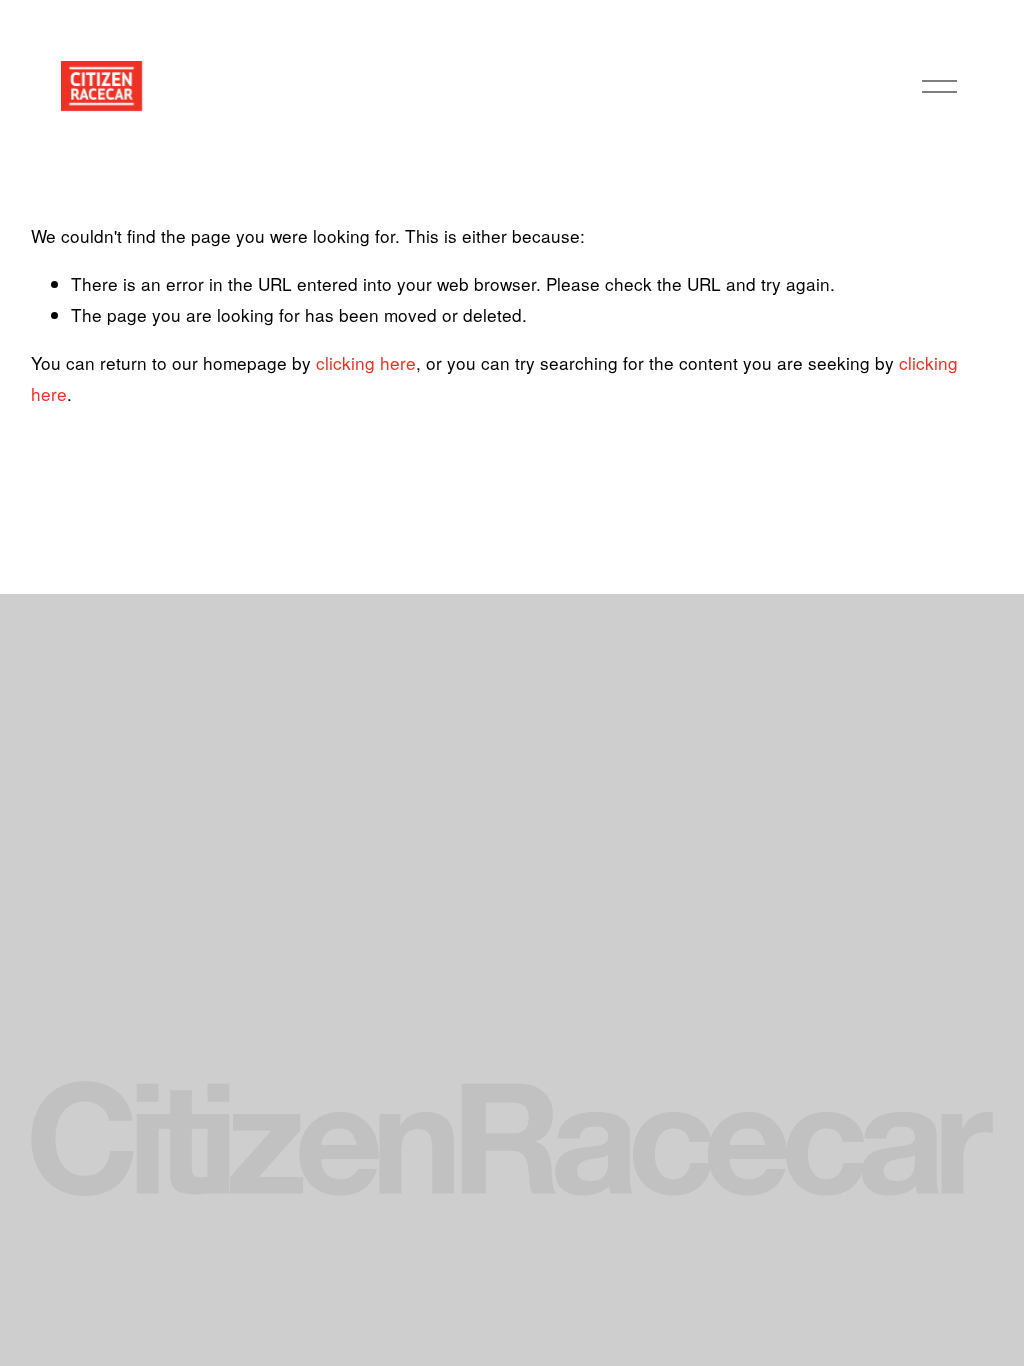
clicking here (366, 362)
